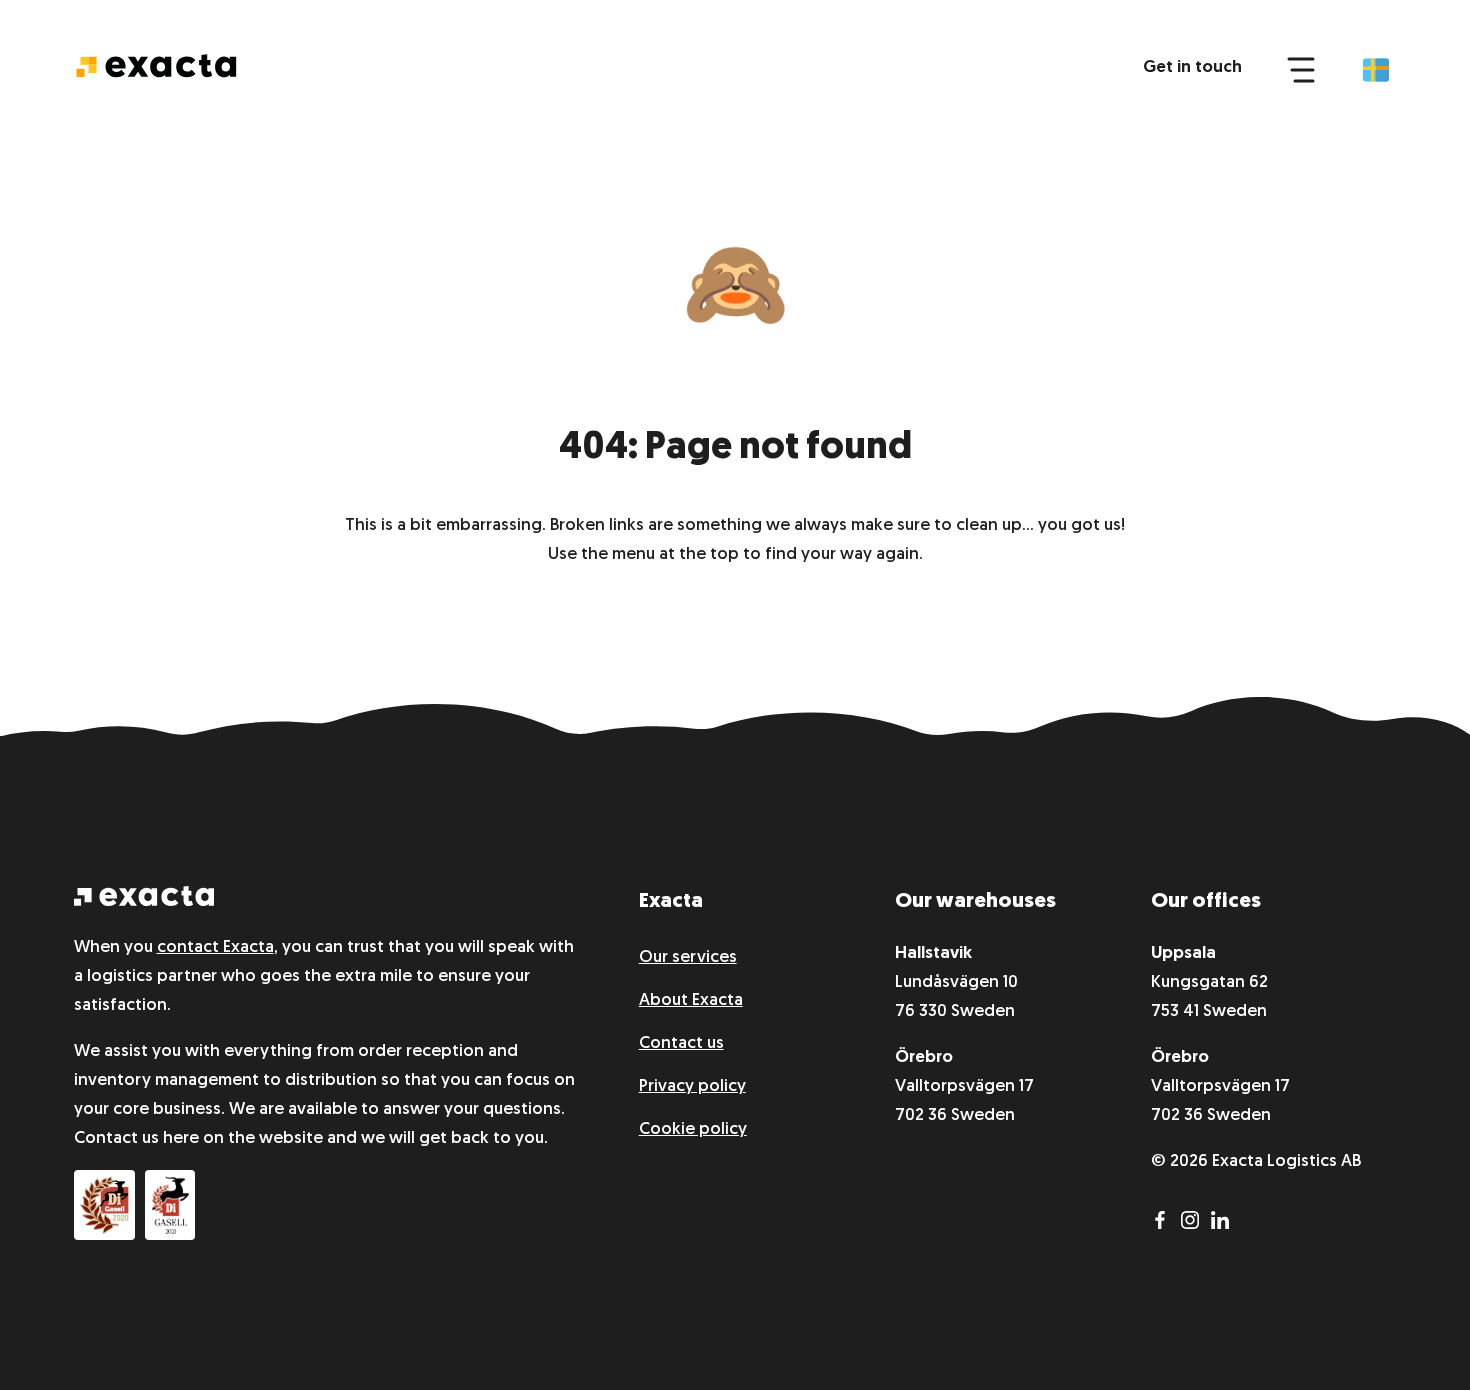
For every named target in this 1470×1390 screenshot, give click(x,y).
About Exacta (691, 1000)
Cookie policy (693, 1129)
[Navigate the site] (1301, 68)
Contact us (681, 1043)
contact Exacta (215, 947)
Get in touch (1192, 67)
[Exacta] (156, 66)
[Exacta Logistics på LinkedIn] (1224, 1224)
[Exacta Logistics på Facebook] (1166, 1224)
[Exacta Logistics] (144, 901)
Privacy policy (692, 1086)
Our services (688, 957)
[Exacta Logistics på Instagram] (1196, 1224)
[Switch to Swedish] (1376, 70)
